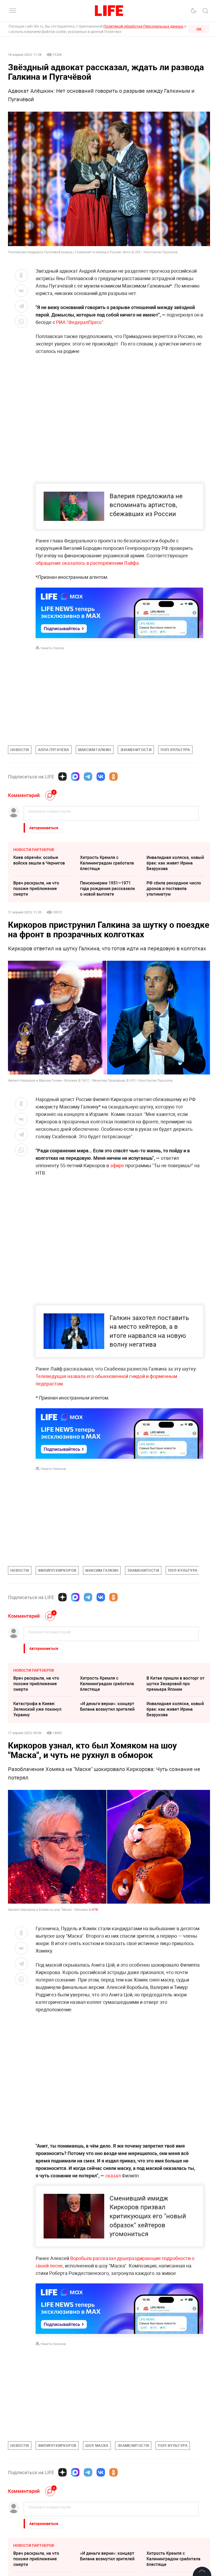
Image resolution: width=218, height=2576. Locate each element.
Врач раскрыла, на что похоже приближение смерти (36, 888)
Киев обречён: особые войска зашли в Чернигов (39, 860)
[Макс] (75, 777)
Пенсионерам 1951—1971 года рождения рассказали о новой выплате (107, 888)
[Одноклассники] (114, 777)
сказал (113, 2176)
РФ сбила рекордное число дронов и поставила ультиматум (174, 888)
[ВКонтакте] (101, 777)
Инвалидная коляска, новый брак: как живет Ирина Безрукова (175, 863)
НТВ (95, 1909)
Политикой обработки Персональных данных (143, 26)
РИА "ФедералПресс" (79, 322)
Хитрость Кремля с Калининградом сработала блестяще (107, 863)
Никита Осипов (52, 648)
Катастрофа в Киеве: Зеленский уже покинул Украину (37, 1709)
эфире (117, 1165)
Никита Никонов (53, 1469)
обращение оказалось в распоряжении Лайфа (87, 563)
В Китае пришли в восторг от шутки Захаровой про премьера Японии (175, 1684)
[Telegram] (88, 777)
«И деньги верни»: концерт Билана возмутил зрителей (107, 1706)
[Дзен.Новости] (62, 777)
